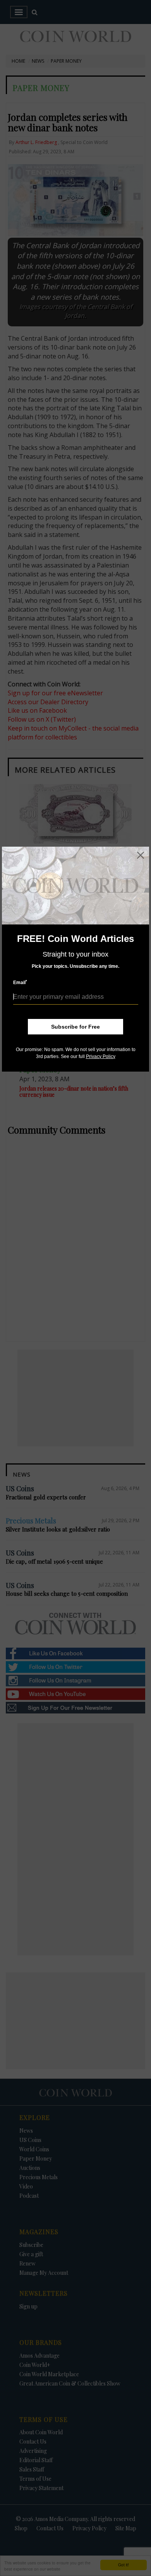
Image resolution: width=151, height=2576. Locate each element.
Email (20, 982)
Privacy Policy (101, 1056)
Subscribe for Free (75, 1027)
